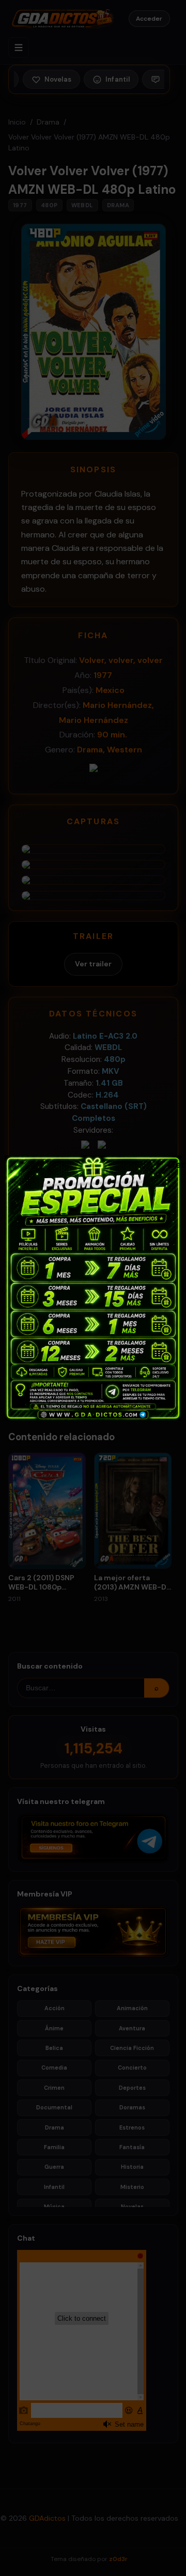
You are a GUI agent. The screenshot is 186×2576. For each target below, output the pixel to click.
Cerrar (173, 1164)
